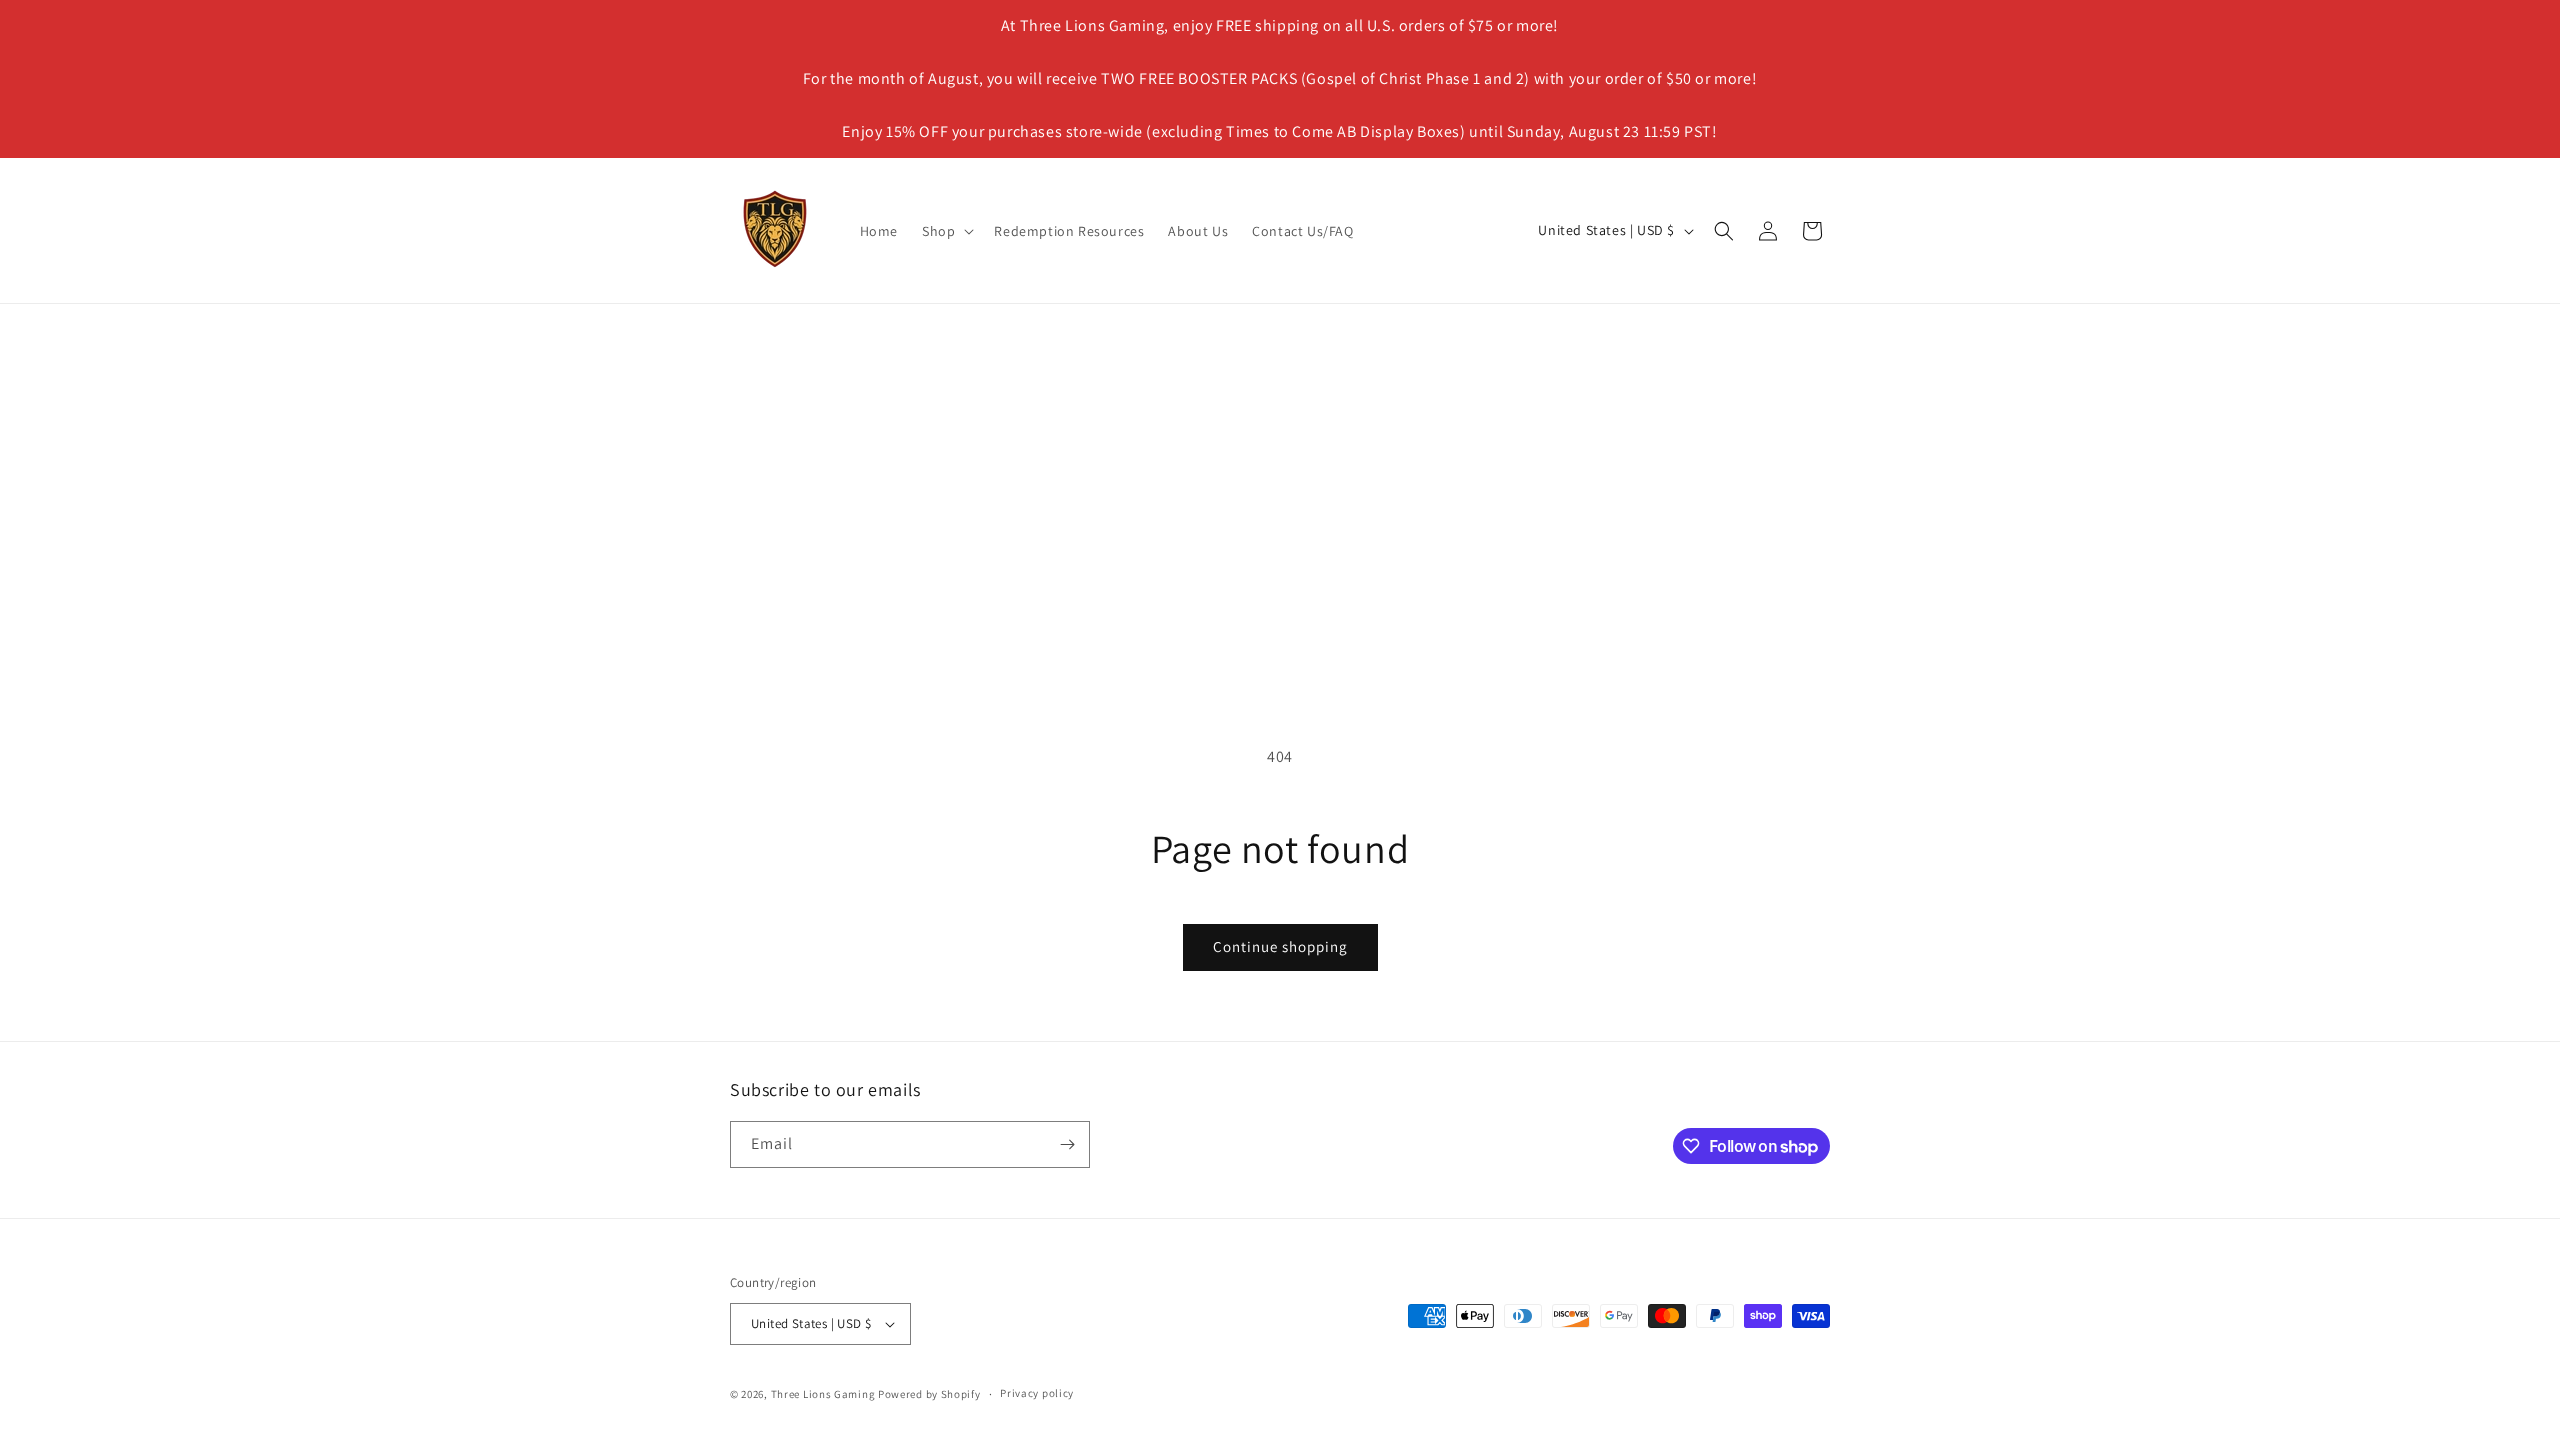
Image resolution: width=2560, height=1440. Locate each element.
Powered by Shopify (929, 1394)
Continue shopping (1280, 946)
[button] (946, 231)
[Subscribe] (1067, 1144)
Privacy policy (1037, 1393)
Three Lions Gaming (823, 1394)
